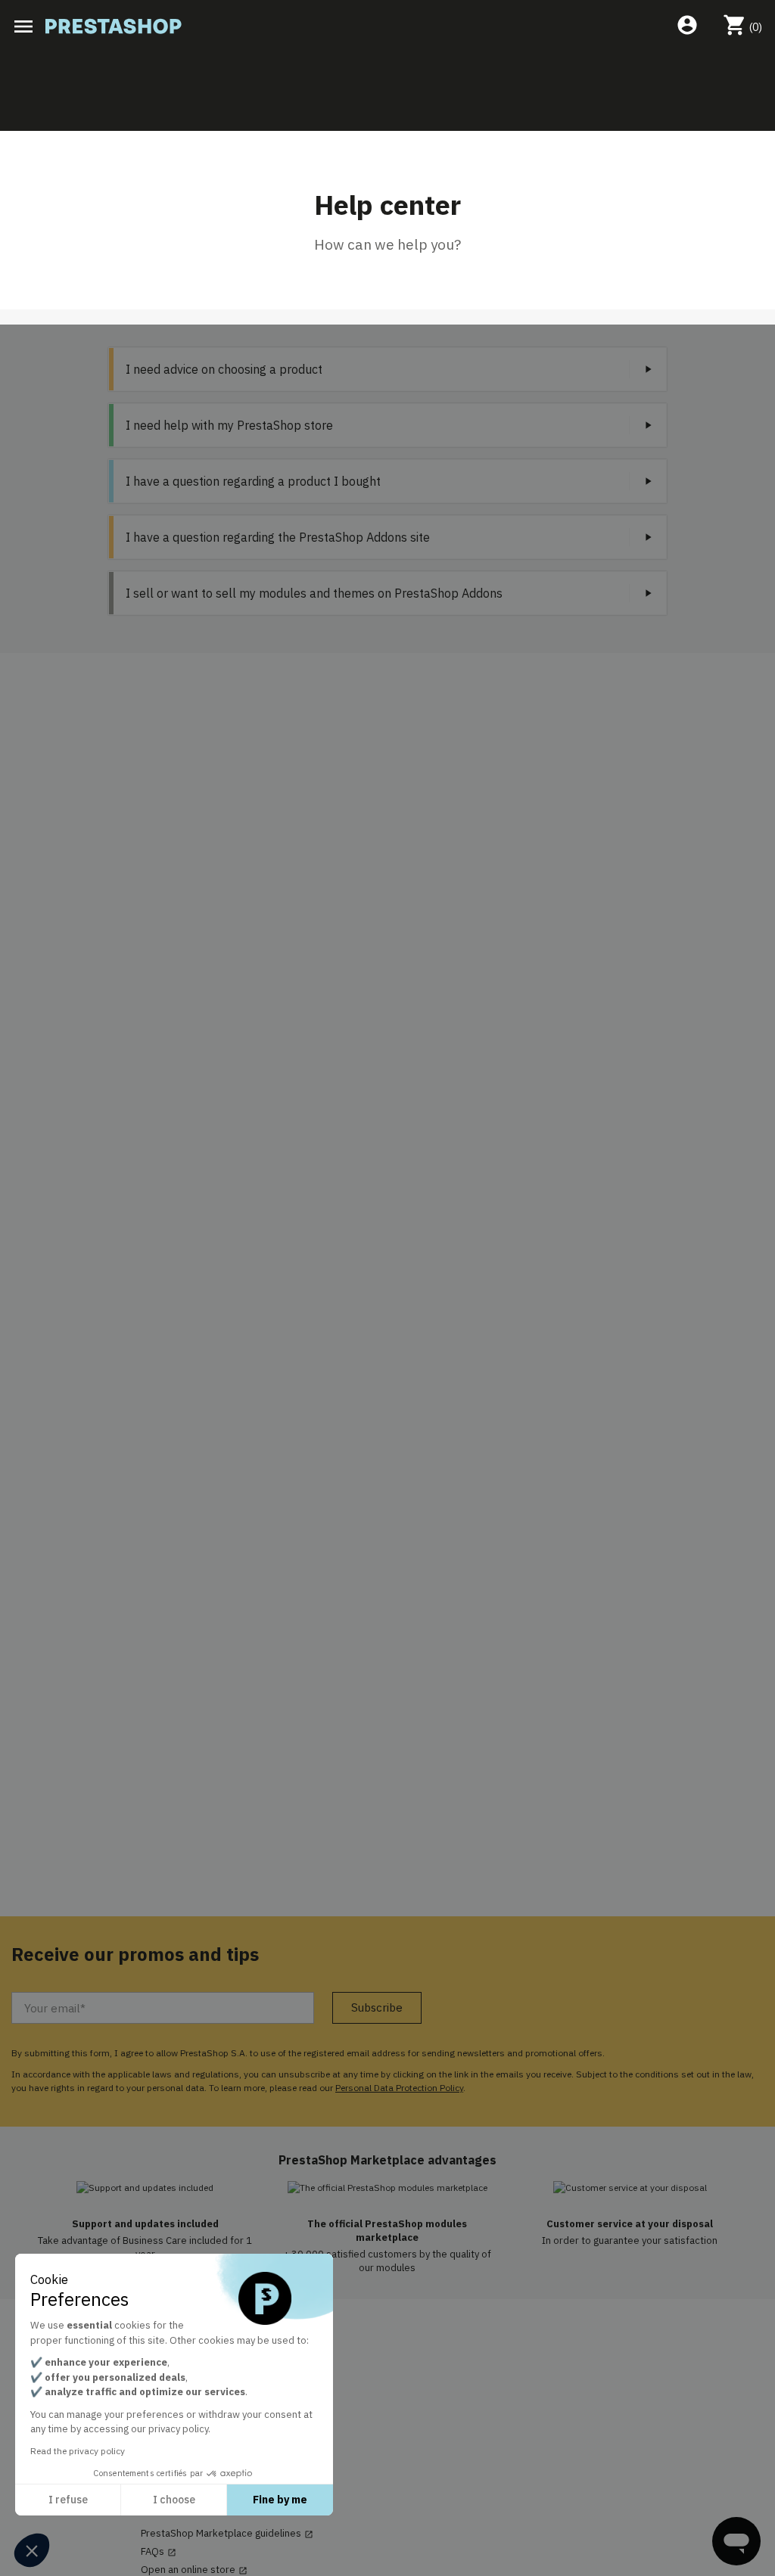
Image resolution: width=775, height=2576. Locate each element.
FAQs (159, 2552)
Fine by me (280, 2500)
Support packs (174, 2432)
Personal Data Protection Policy (399, 2088)
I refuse (68, 2500)
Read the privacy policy (78, 2451)
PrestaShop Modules (188, 2377)
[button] (32, 2550)
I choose (174, 2500)
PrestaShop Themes (187, 2395)
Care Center (174, 2413)
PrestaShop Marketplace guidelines (227, 2534)
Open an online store (194, 2570)
